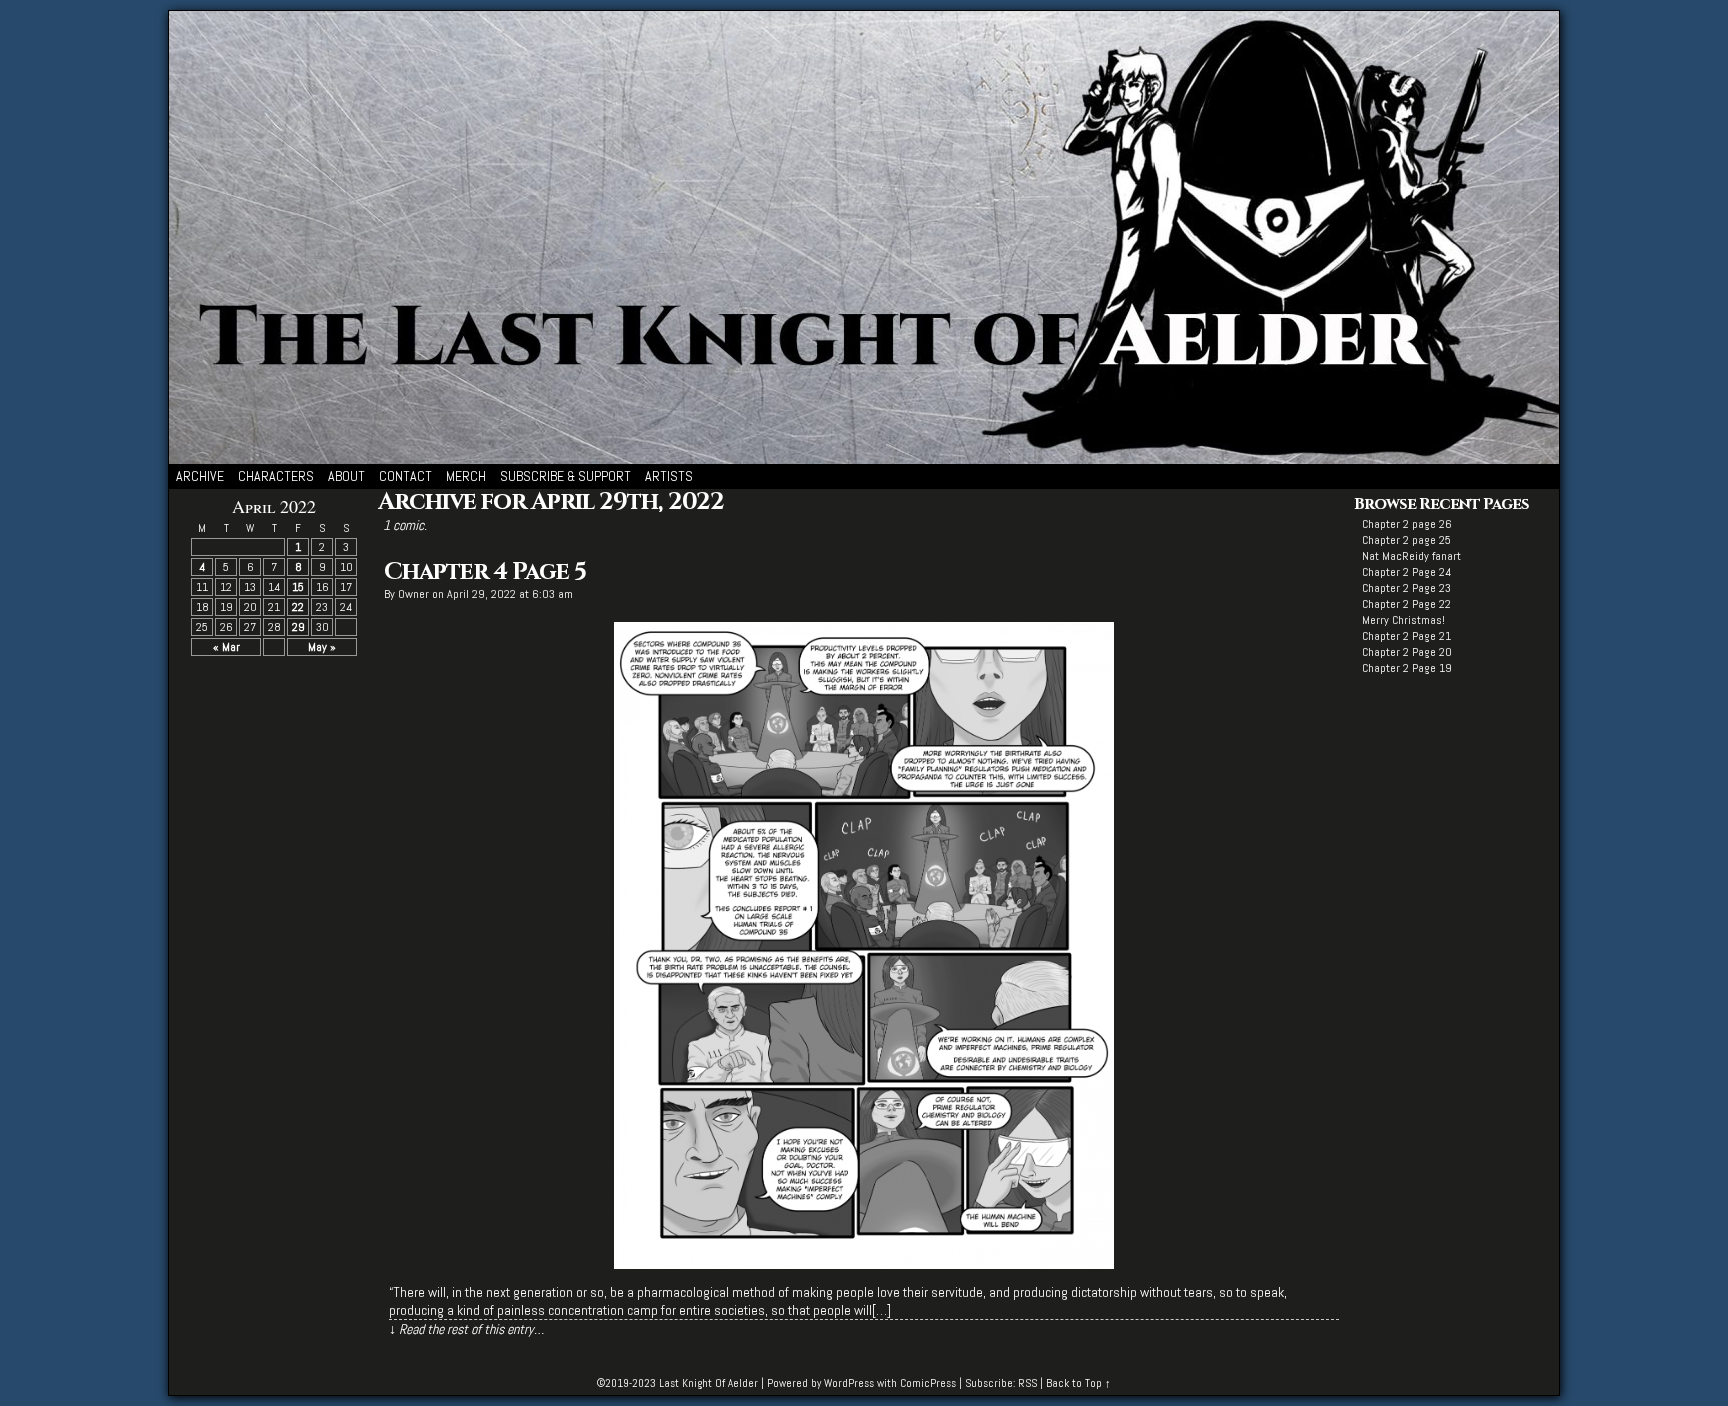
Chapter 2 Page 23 (1406, 588)
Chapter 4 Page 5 (485, 572)
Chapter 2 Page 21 (1406, 636)
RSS (1027, 1383)
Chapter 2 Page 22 (1406, 604)
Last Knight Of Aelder (708, 1383)
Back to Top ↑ (1078, 1383)
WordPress (849, 1383)
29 (298, 627)
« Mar (226, 647)
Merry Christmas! (1403, 620)
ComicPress (928, 1383)
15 (298, 587)
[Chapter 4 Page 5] (864, 1264)
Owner (413, 594)
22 (298, 607)
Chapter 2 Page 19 (1407, 668)
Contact (405, 476)
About (346, 476)
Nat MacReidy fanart (1411, 556)
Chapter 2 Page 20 (1407, 652)
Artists (669, 476)
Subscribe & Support (565, 476)
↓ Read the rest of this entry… (466, 1329)
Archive (200, 476)
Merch (466, 476)
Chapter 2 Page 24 (1406, 572)
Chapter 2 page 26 (1407, 524)
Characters (276, 476)
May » (322, 647)
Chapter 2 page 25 (1406, 540)
